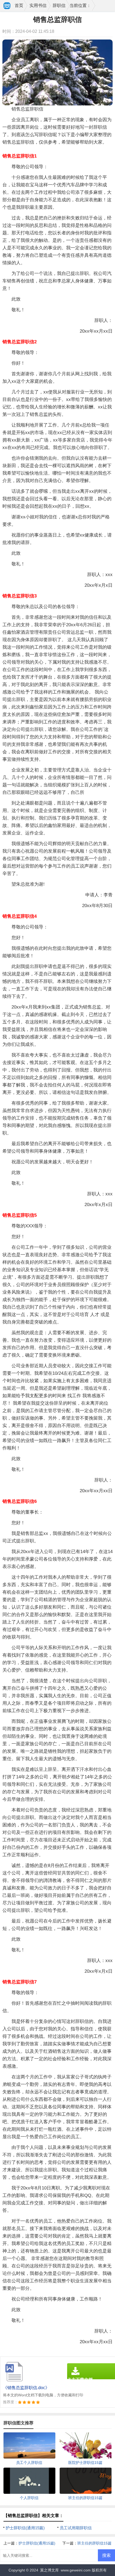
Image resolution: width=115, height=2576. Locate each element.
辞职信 (59, 5)
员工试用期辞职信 (76, 2528)
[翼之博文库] (7, 6)
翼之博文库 (49, 2570)
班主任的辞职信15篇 (94, 2543)
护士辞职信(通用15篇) (25, 2528)
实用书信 (38, 5)
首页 (19, 5)
